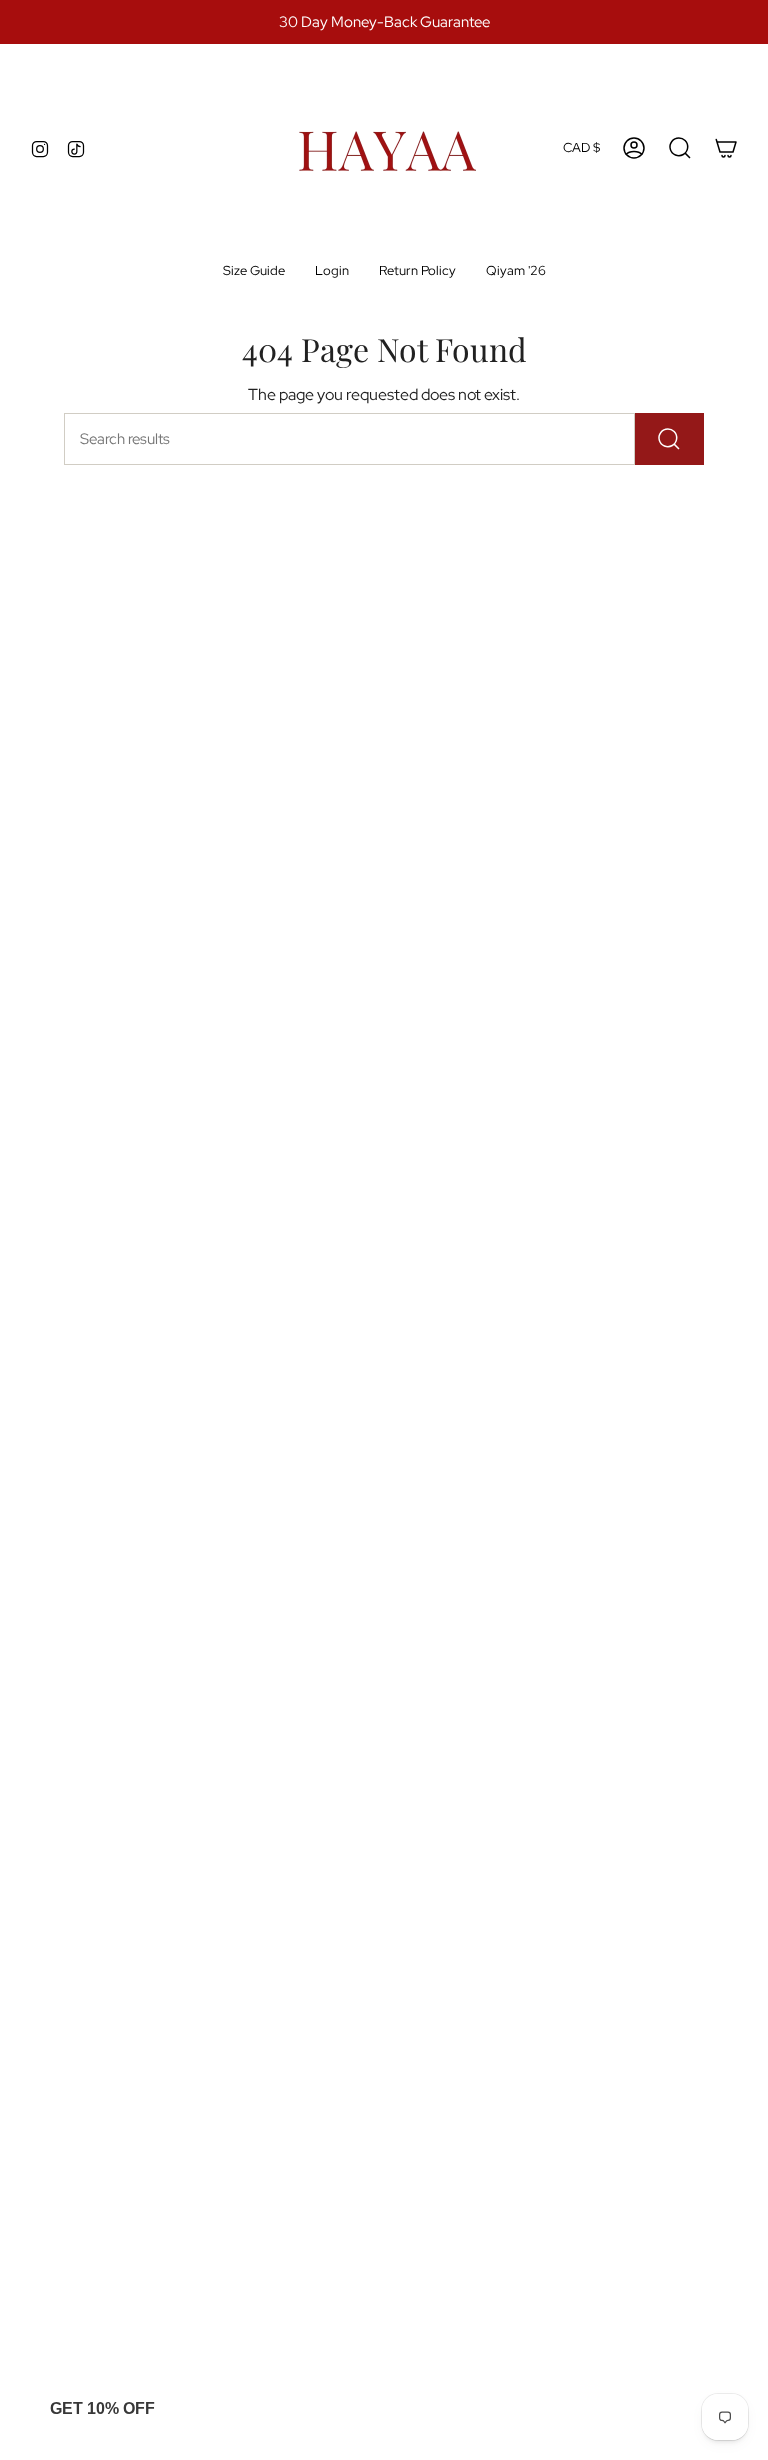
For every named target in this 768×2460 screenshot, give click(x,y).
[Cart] (726, 148)
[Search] (669, 439)
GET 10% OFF (102, 2408)
